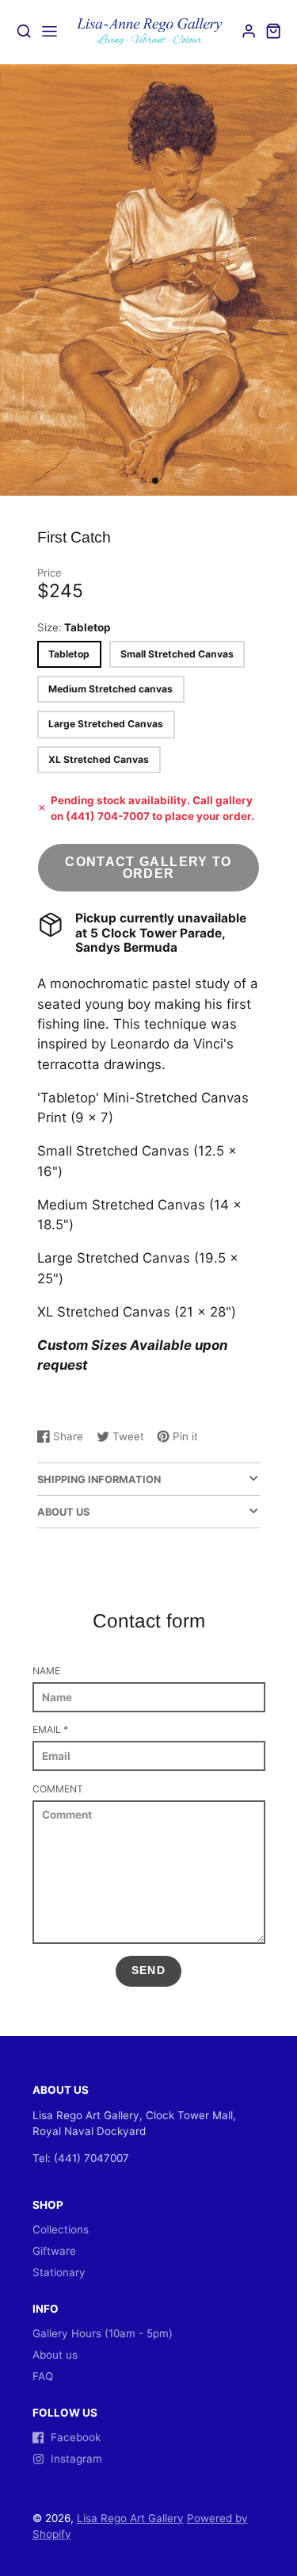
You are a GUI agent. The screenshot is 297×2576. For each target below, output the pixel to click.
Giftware (54, 2251)
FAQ (43, 2376)
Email (50, 1729)
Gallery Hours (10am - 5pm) (103, 2333)
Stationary (59, 2272)
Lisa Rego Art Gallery (130, 2518)
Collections (61, 2229)
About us (55, 2355)
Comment (58, 1789)
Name (46, 1671)
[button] (143, 481)
